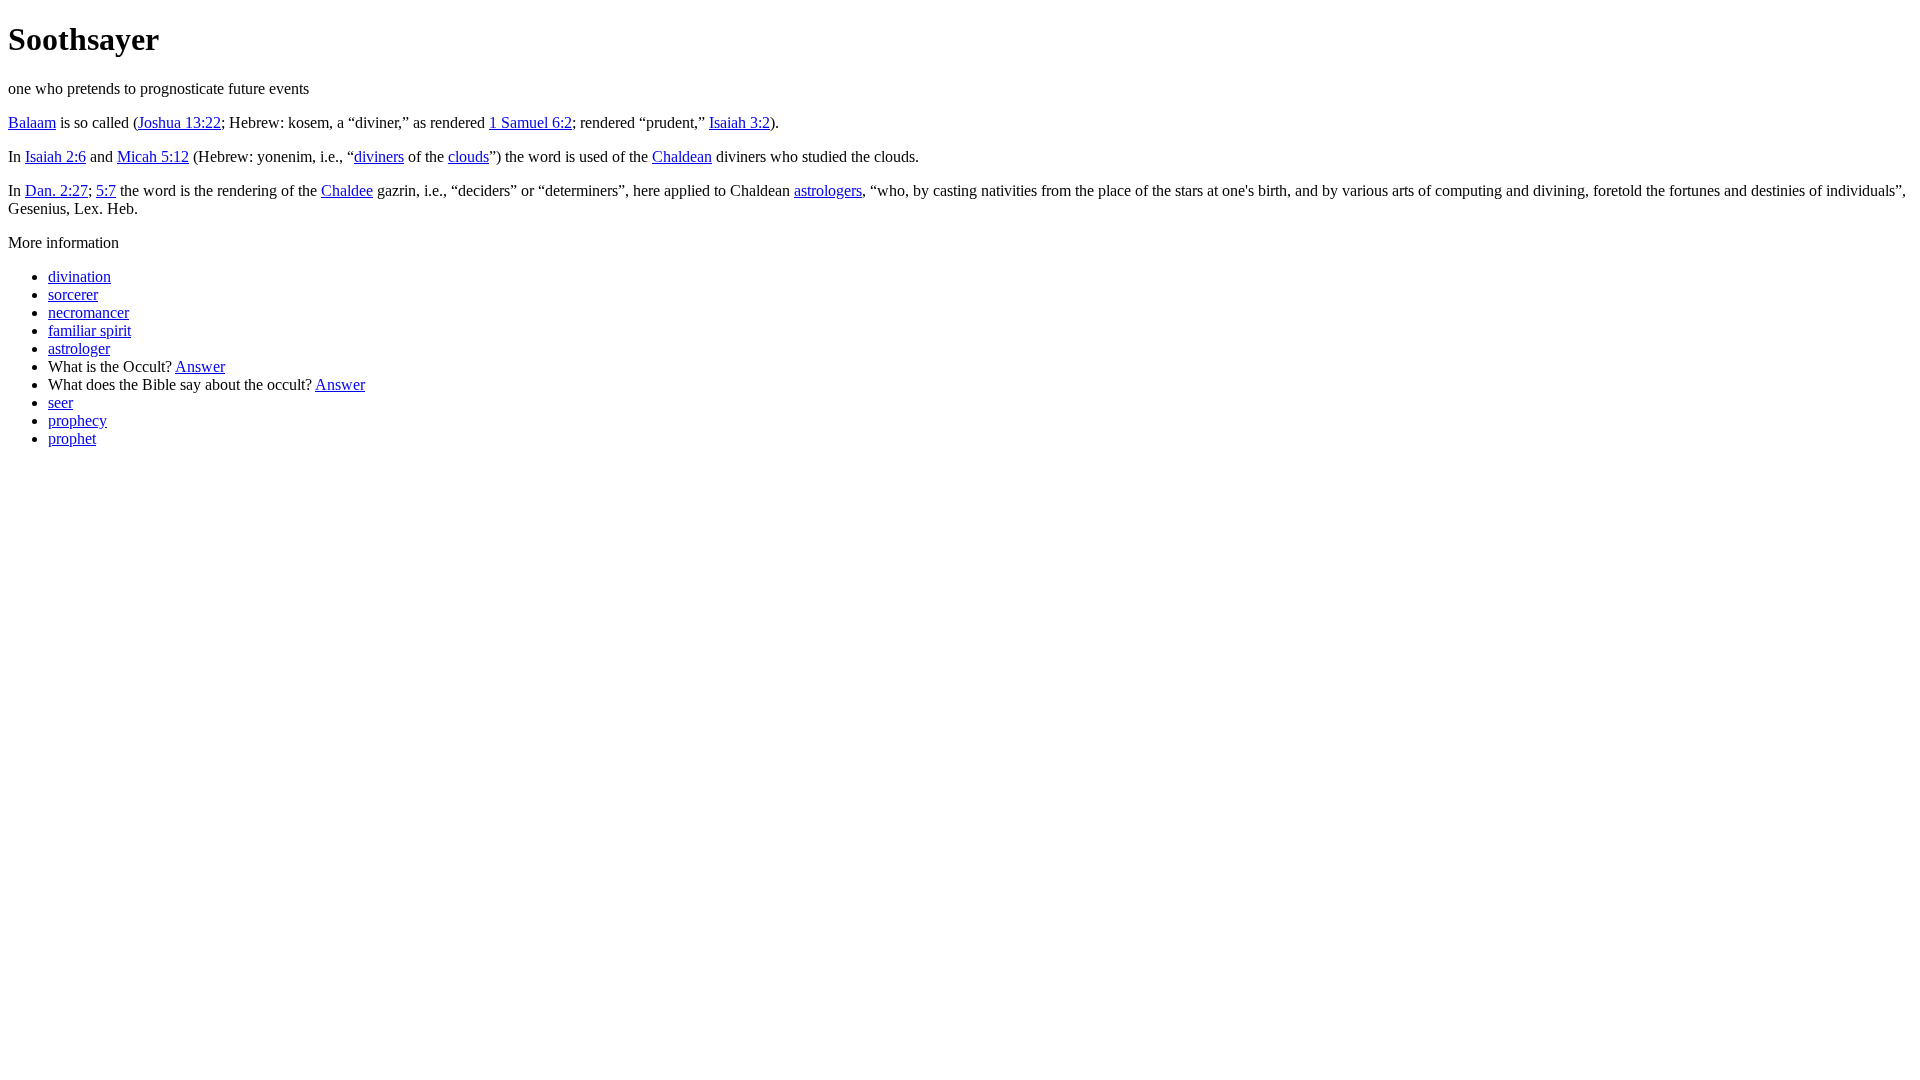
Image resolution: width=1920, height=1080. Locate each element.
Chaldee (347, 190)
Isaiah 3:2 (739, 122)
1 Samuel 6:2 (530, 122)
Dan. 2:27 (56, 190)
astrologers (828, 190)
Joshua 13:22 (179, 122)
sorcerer (73, 294)
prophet (72, 438)
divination (79, 276)
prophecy (77, 420)
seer (60, 402)
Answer (200, 366)
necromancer (88, 312)
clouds (468, 156)
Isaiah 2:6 (55, 156)
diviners (379, 156)
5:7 (106, 190)
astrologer (79, 348)
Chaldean (682, 156)
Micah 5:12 (153, 156)
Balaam (32, 122)
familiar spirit (89, 330)
